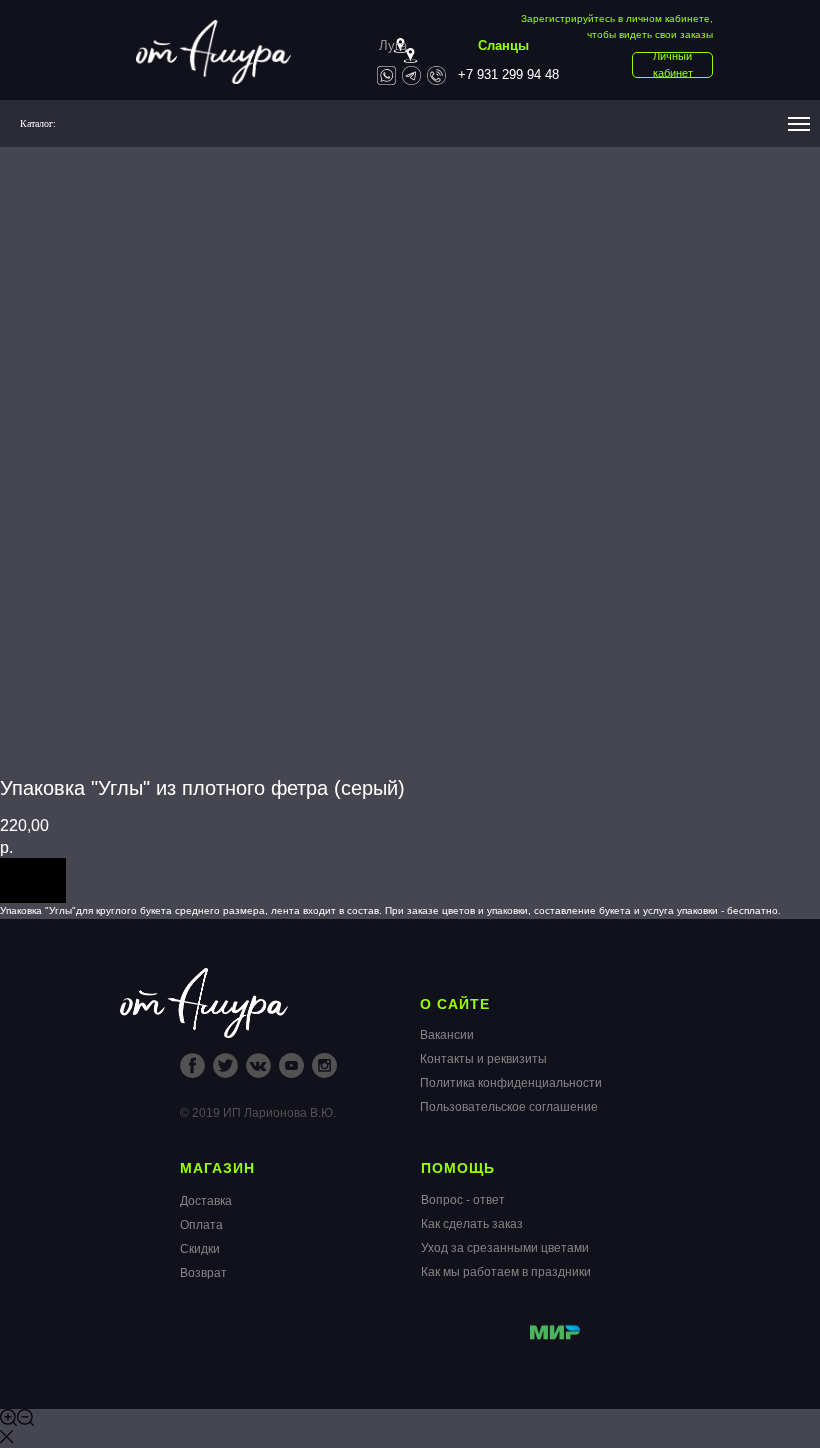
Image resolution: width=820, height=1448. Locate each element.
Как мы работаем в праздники (506, 1272)
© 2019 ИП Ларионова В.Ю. (258, 1113)
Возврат (203, 1273)
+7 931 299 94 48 (508, 74)
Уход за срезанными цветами (505, 1248)
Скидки (200, 1249)
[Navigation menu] (799, 124)
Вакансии (447, 1035)
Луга (393, 45)
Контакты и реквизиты (483, 1059)
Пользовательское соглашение (509, 1107)
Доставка (206, 1201)
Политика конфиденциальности (511, 1083)
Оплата (201, 1225)
